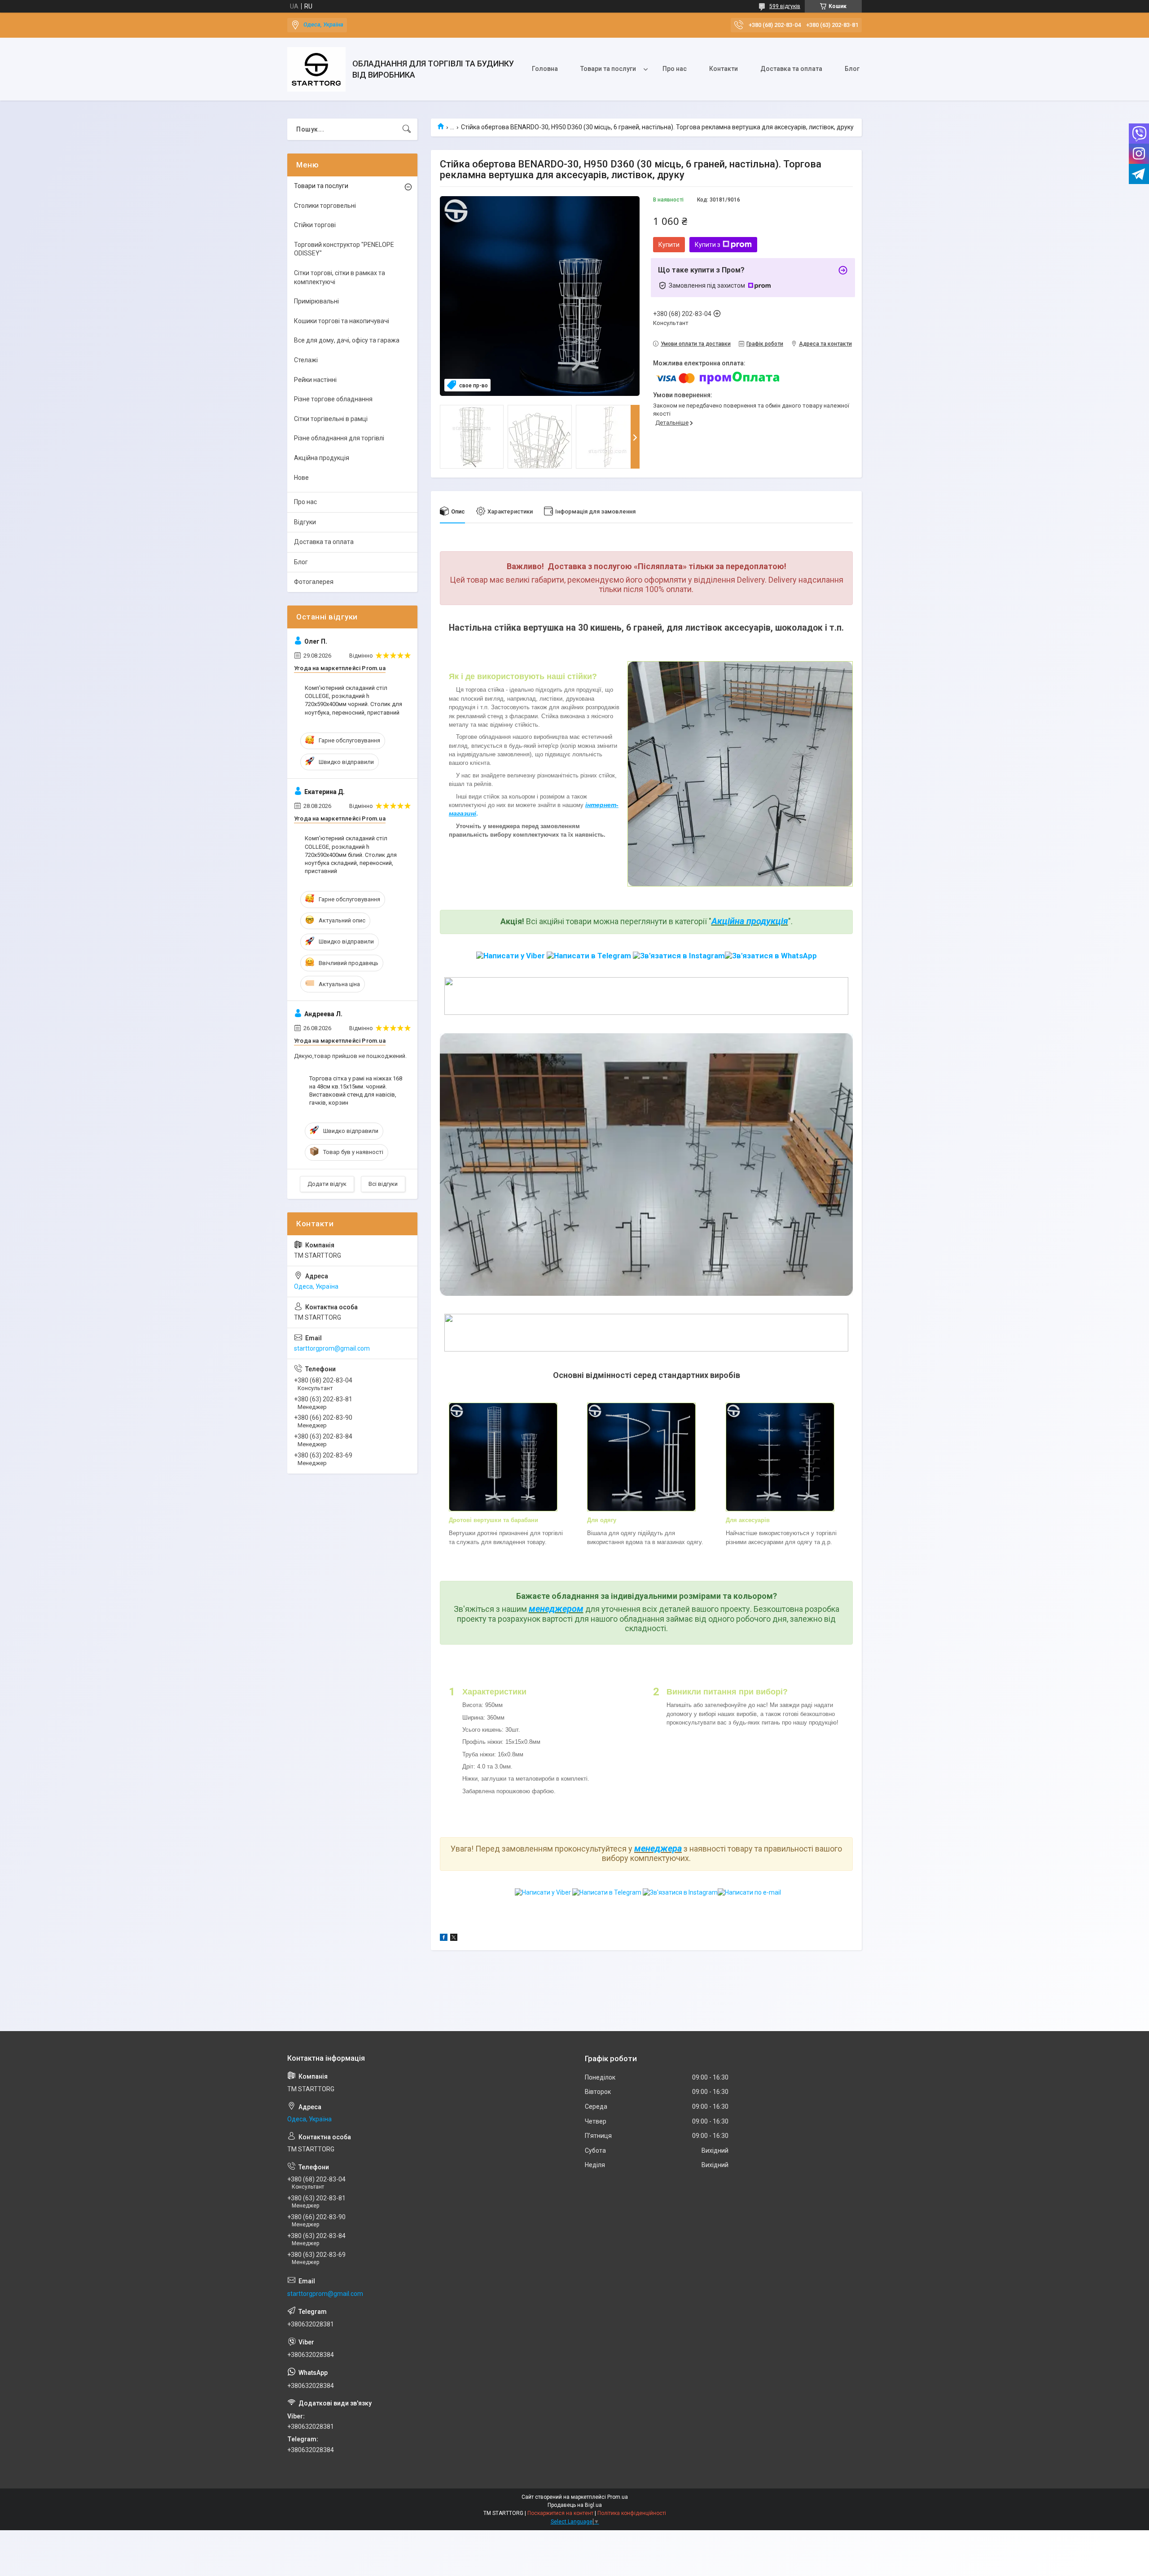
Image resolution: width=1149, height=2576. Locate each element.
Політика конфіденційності (632, 2513)
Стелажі (306, 360)
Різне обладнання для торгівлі (339, 438)
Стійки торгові (315, 225)
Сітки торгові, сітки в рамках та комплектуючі (340, 277)
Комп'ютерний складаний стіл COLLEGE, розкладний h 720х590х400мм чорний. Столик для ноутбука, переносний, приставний (353, 700)
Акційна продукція (750, 921)
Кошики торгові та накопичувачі (342, 321)
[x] (454, 1939)
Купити (669, 245)
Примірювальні (316, 301)
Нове (301, 478)
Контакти (724, 69)
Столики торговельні (325, 206)
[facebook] (444, 1939)
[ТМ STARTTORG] (316, 69)
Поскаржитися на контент (560, 2513)
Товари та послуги (608, 69)
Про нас (675, 69)
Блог (852, 69)
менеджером (556, 1609)
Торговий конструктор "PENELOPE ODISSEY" (344, 249)
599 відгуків (785, 6)
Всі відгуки (383, 1184)
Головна (545, 69)
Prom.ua (618, 2497)
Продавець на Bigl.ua (575, 2505)
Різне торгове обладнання (333, 399)
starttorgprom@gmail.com (332, 1348)
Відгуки (305, 522)
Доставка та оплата (791, 69)
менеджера (658, 1848)
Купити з (708, 245)
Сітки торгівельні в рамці (331, 419)
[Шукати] (407, 129)
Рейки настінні (315, 380)
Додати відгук (327, 1184)
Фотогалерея (314, 582)
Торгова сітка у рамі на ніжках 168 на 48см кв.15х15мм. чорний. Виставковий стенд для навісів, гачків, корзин (356, 1091)
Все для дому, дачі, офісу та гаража (347, 340)
